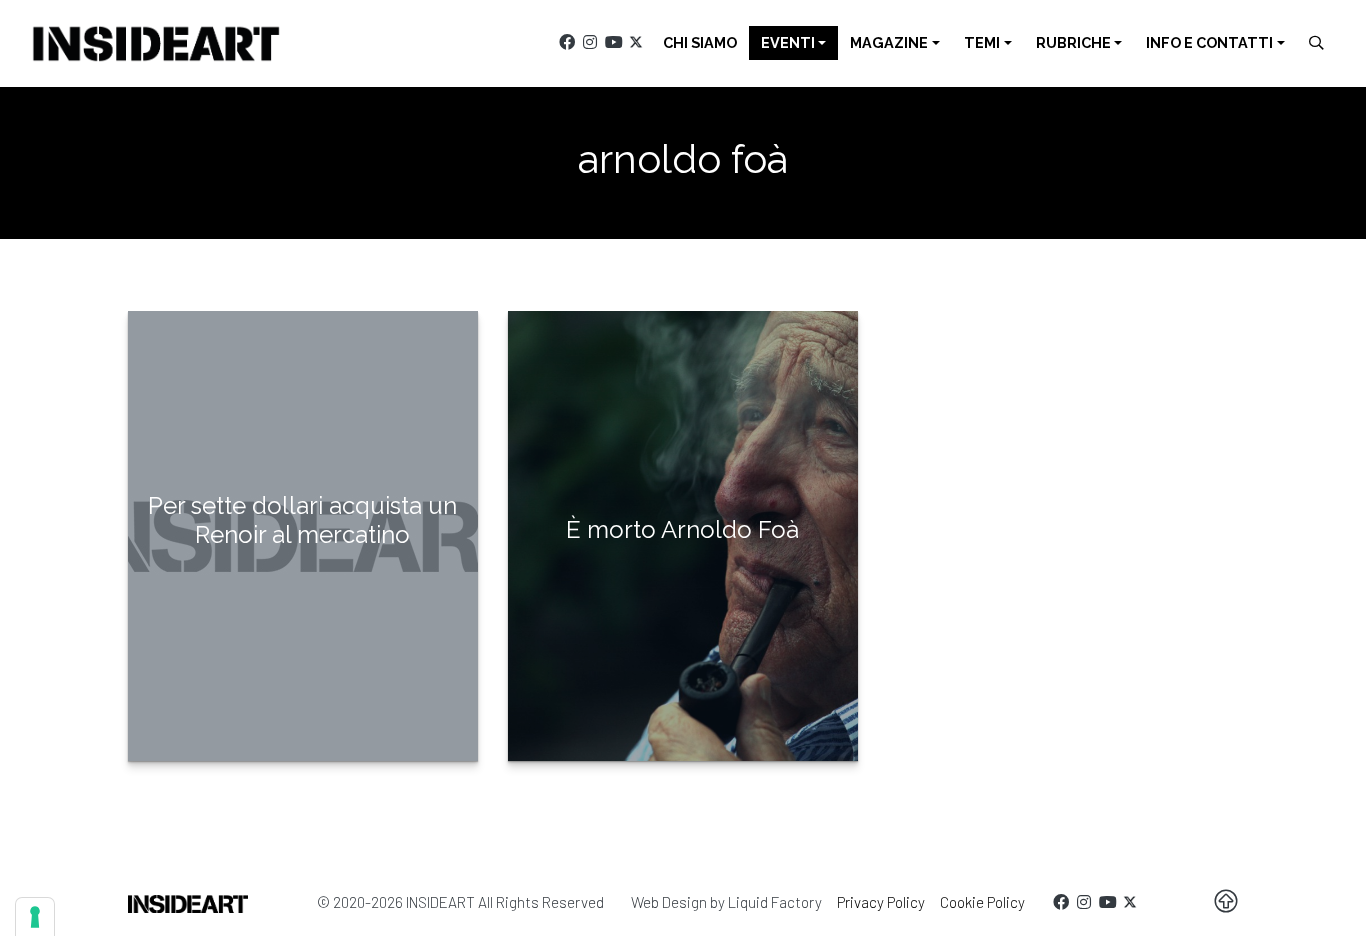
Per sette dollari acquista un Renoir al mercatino (302, 520)
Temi (982, 42)
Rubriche (1073, 42)
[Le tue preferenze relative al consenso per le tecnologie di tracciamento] (35, 917)
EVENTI (788, 42)
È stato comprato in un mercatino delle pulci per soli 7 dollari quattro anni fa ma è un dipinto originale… (303, 622)
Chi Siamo (700, 42)
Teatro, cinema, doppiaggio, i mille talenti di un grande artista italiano (683, 608)
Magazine (889, 42)
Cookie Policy (982, 902)
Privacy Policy (881, 902)
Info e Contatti (1209, 42)
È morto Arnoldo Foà (682, 529)
